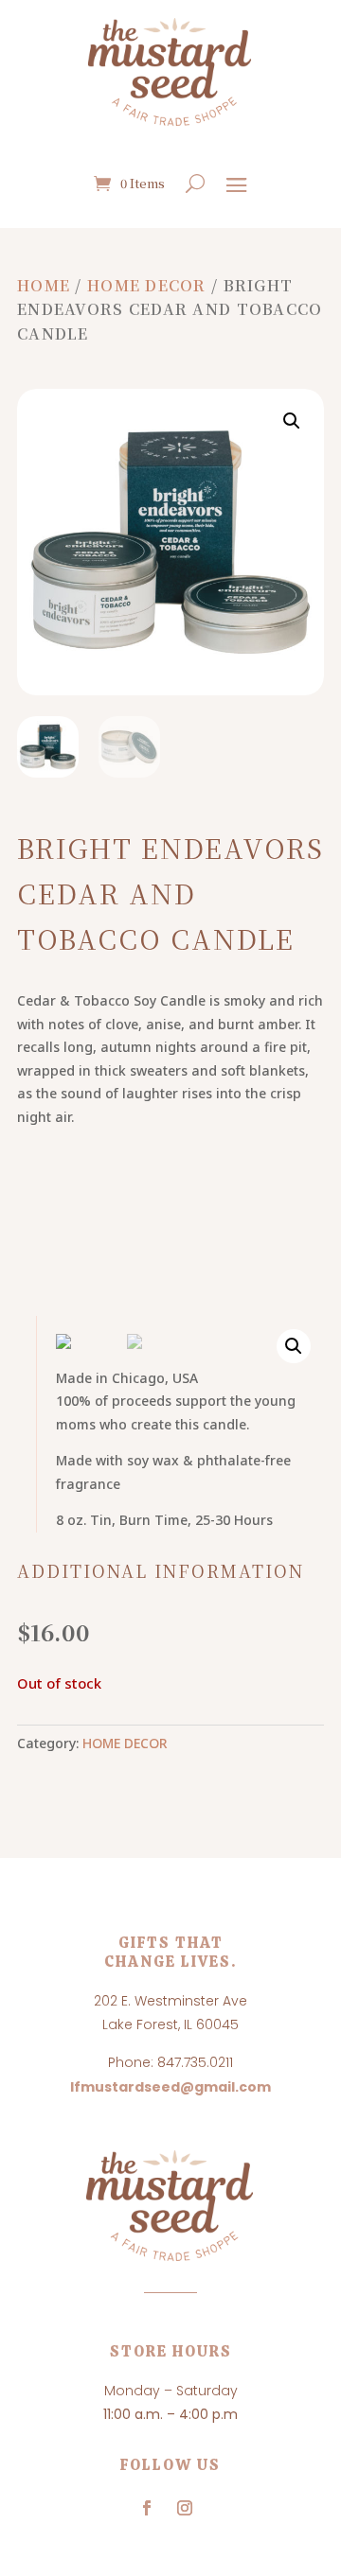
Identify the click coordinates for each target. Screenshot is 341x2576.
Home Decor (147, 285)
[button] (292, 421)
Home (44, 285)
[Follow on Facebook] (147, 2508)
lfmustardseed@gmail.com (170, 2087)
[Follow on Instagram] (185, 2508)
